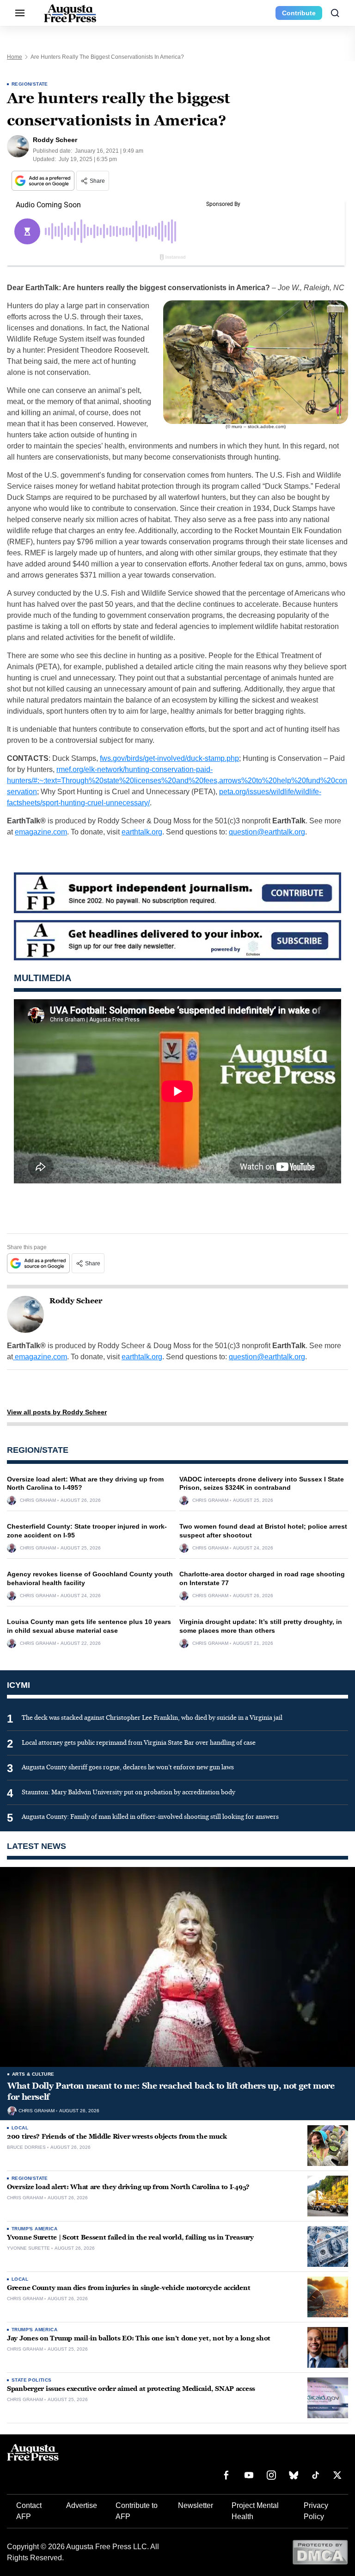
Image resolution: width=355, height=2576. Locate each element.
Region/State (30, 84)
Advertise (82, 2505)
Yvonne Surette (28, 2248)
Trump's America (34, 2229)
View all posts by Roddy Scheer (57, 1412)
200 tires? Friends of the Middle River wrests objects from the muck (117, 2137)
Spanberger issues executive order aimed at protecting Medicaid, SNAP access (131, 2389)
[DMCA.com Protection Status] (320, 2552)
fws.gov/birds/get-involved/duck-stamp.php (169, 758)
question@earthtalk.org (267, 832)
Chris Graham (38, 1500)
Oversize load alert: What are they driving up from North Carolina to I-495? (128, 2187)
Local (20, 2128)
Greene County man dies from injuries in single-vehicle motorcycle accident (129, 2288)
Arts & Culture (33, 2074)
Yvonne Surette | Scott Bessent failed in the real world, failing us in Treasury (130, 2237)
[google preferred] (44, 181)
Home (15, 57)
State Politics (32, 2380)
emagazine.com (41, 832)
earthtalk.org (142, 832)
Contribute (299, 13)
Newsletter (196, 2505)
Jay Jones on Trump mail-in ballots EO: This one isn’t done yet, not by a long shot (139, 2338)
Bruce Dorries (26, 2147)
